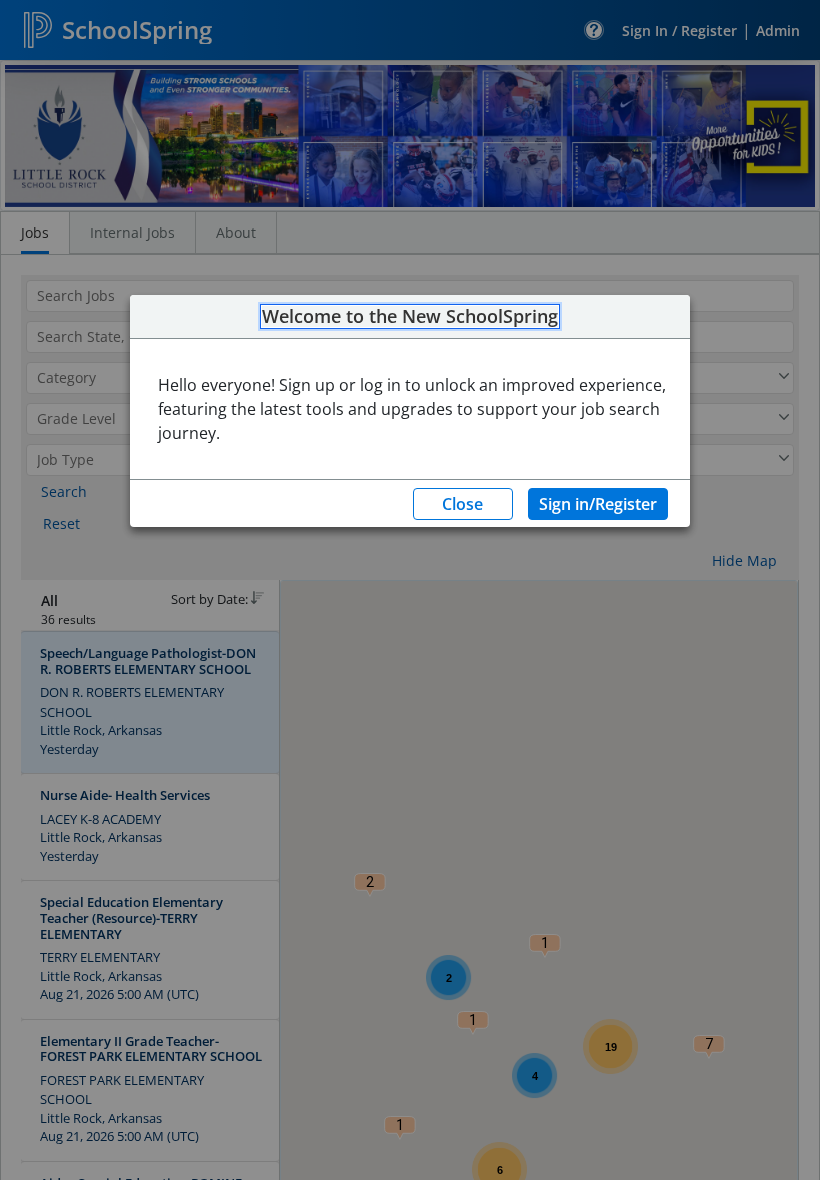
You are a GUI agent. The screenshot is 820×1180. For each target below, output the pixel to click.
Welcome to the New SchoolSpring (410, 317)
